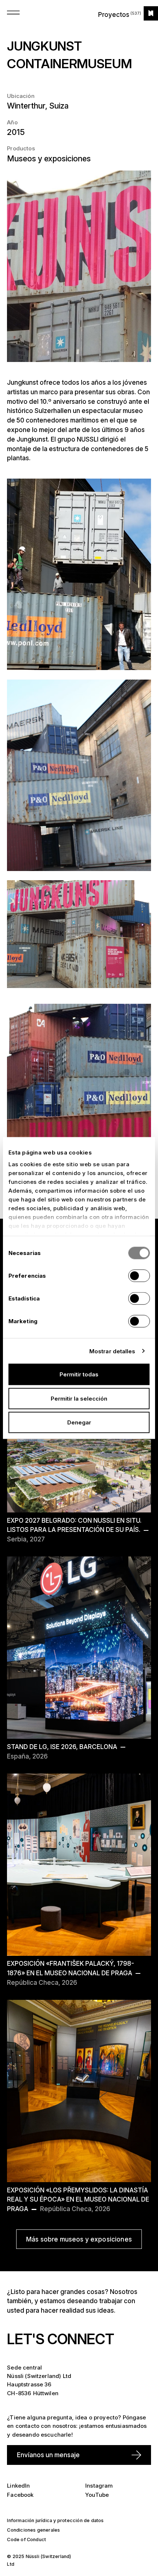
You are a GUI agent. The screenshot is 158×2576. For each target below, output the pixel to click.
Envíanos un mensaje (48, 2455)
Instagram (99, 2486)
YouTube (97, 2495)
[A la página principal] (151, 13)
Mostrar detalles (112, 1351)
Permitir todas (79, 1374)
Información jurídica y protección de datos (55, 2520)
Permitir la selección (79, 1398)
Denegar (79, 1422)
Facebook (20, 2495)
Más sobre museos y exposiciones (79, 2239)
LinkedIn (18, 2486)
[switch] (139, 1276)
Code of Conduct (26, 2540)
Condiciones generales (33, 2530)
